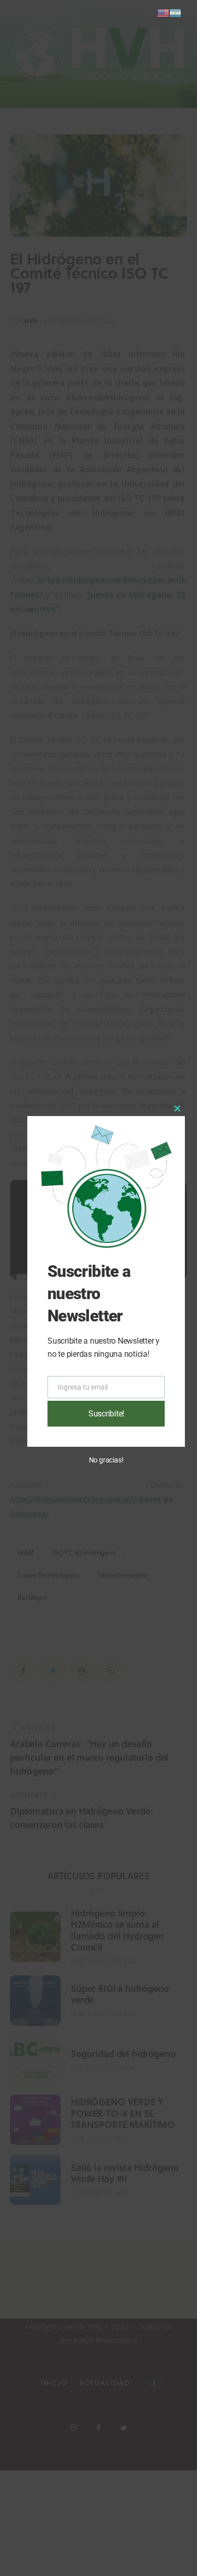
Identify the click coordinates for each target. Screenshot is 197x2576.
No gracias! (106, 1460)
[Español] (175, 12)
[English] (163, 12)
